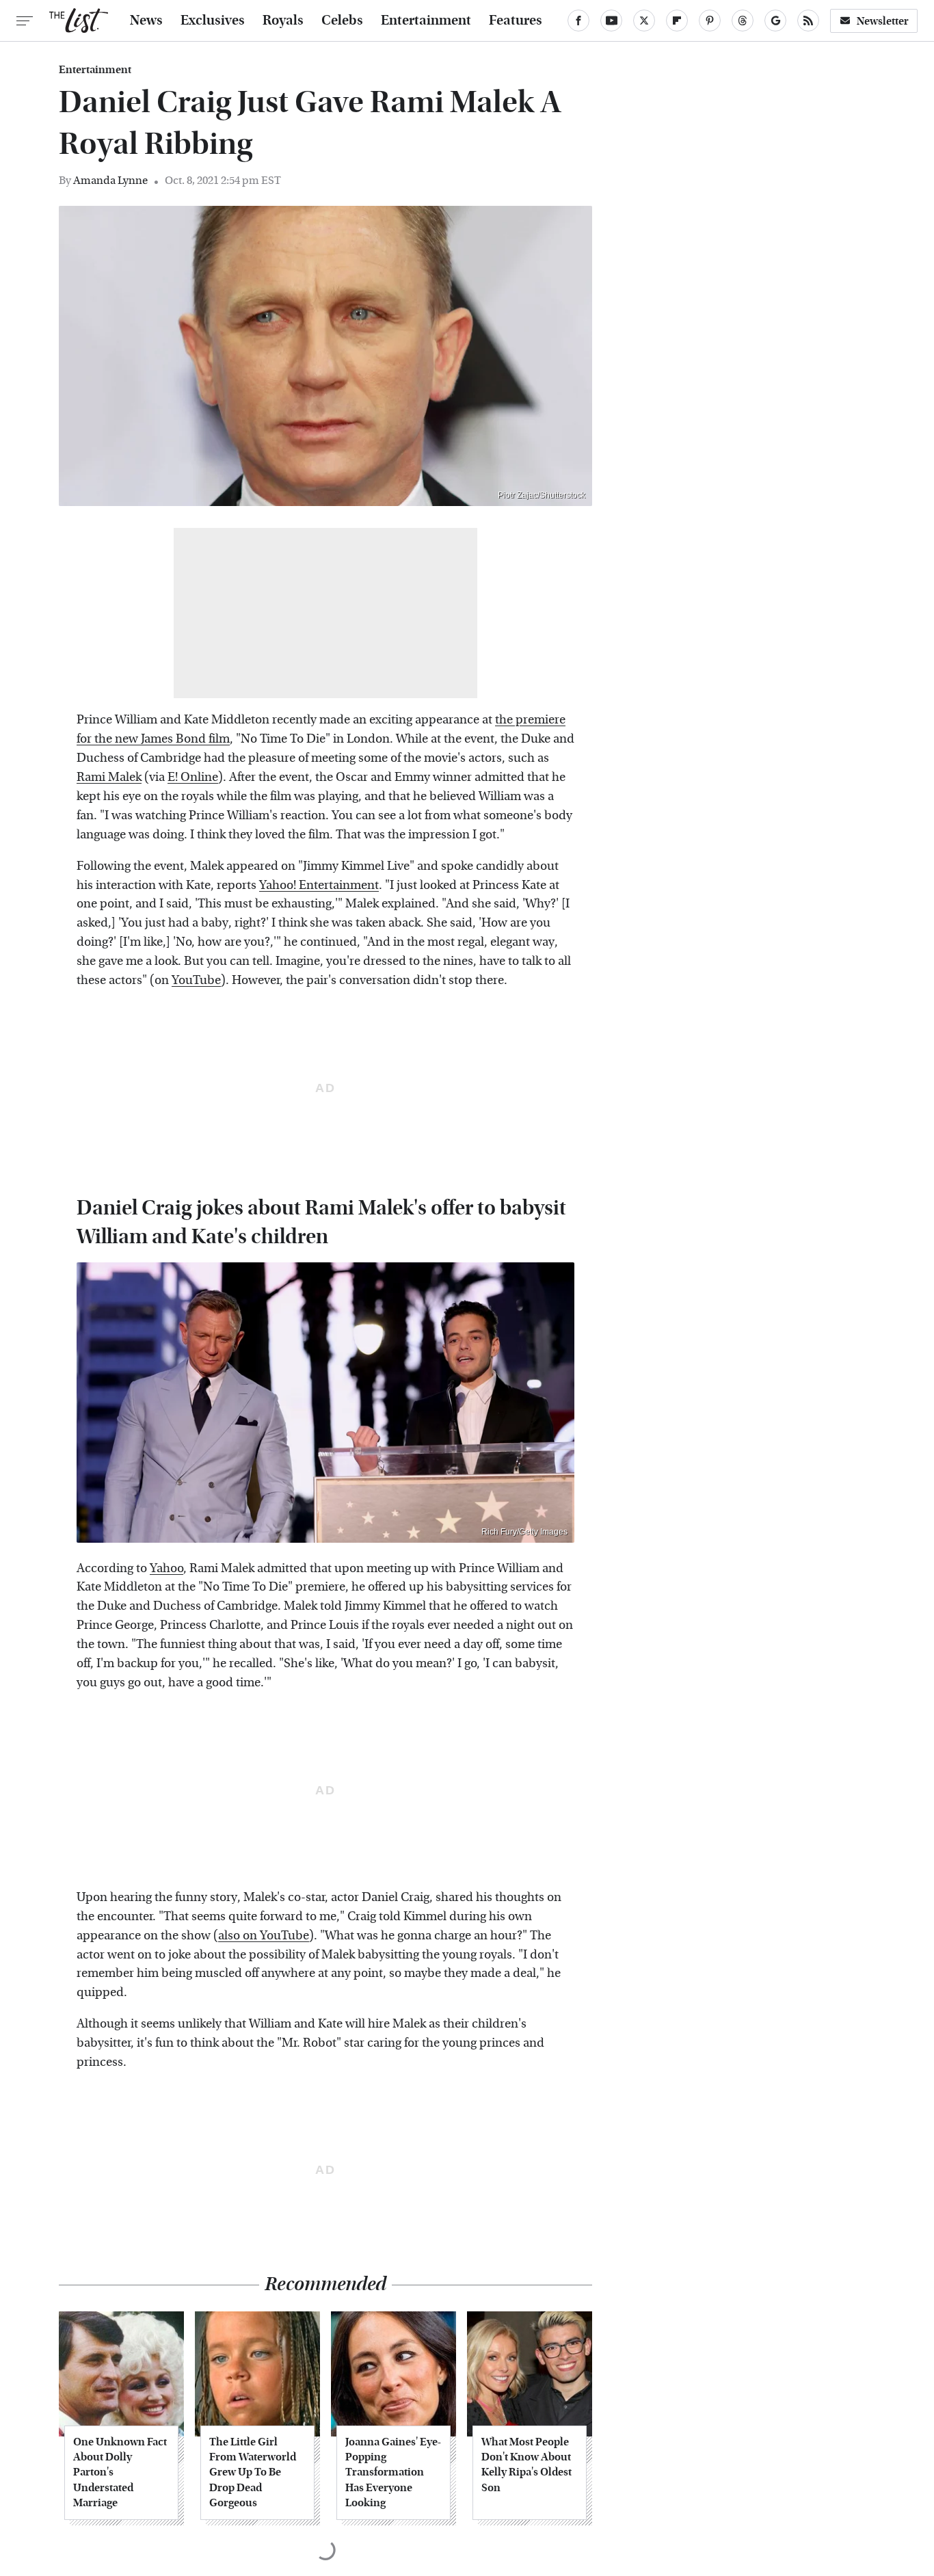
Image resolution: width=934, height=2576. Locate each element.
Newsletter (883, 21)
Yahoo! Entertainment (319, 885)
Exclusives (213, 21)
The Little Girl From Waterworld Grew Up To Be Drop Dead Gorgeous (253, 2472)
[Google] (775, 21)
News (146, 21)
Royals (283, 21)
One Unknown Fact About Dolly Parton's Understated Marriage (120, 2472)
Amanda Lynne (110, 180)
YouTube (196, 980)
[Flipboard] (677, 21)
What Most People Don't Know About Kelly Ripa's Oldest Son (526, 2465)
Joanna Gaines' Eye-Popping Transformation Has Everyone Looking (393, 2472)
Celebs (342, 21)
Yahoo (166, 1568)
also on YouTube (264, 1936)
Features (516, 21)
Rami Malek (109, 777)
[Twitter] (644, 21)
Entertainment (426, 21)
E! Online (193, 777)
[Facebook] (578, 21)
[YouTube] (611, 21)
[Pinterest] (710, 21)
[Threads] (743, 21)
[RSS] (808, 21)
